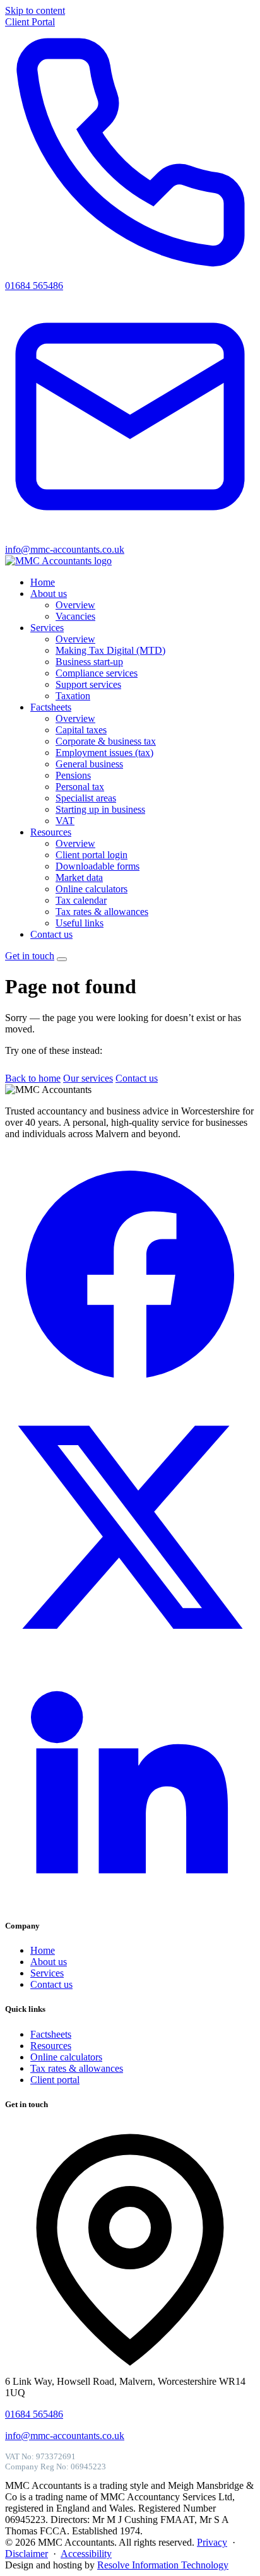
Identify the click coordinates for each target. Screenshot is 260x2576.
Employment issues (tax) (104, 753)
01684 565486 (34, 2414)
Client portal (55, 2080)
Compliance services (97, 673)
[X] (130, 1649)
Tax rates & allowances (102, 912)
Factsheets (51, 707)
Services (47, 628)
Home (43, 582)
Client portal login (92, 855)
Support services (88, 684)
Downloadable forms (98, 866)
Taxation (73, 696)
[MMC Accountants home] (58, 561)
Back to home (33, 1078)
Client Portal (30, 22)
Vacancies (75, 616)
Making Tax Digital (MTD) (110, 650)
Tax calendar (81, 900)
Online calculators (92, 889)
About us (49, 594)
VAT (65, 821)
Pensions (73, 775)
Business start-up (89, 662)
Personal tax (80, 787)
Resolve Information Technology (163, 2565)
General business (89, 764)
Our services (88, 1078)
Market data (79, 877)
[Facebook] (130, 1396)
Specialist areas (86, 798)
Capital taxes (81, 730)
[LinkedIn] (130, 1901)
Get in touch (30, 956)
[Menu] (62, 959)
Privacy (212, 2542)
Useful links (80, 923)
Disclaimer (27, 2554)
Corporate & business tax (106, 741)
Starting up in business (100, 809)
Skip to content (35, 10)
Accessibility (86, 2554)
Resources (51, 832)
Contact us (51, 934)
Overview (75, 605)
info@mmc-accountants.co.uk (65, 2436)
